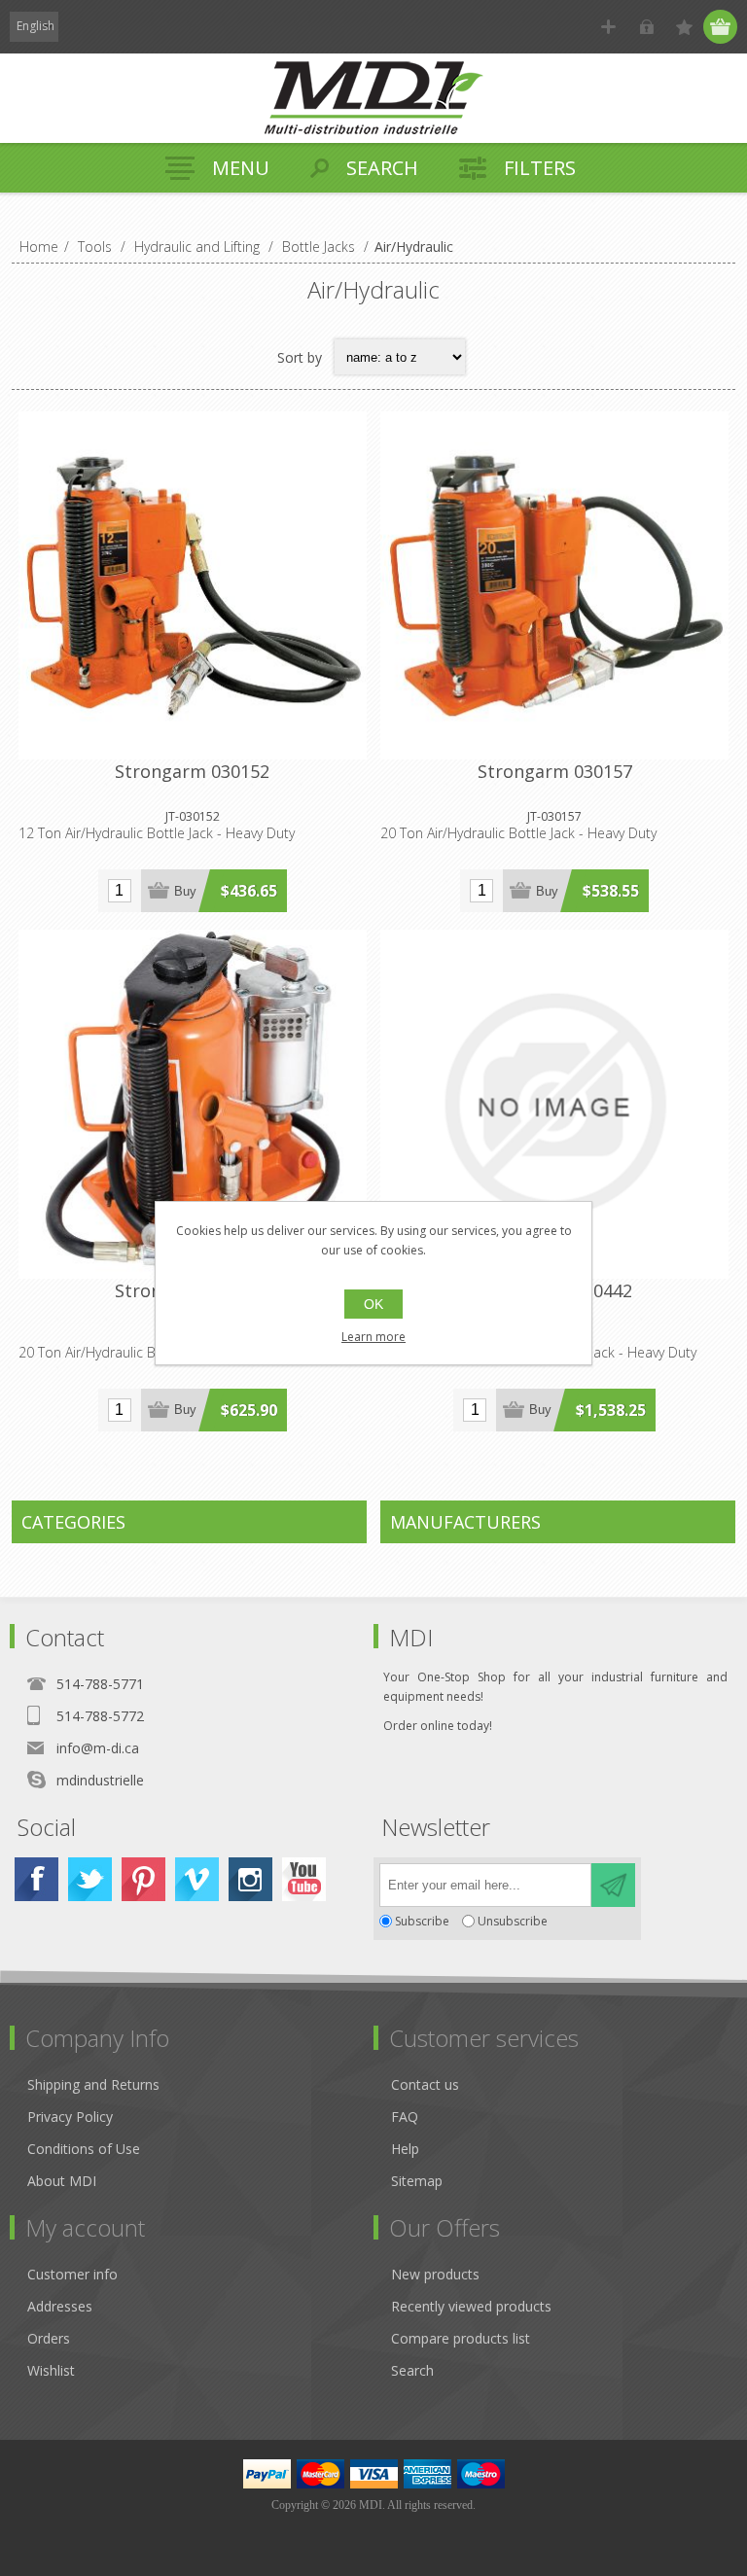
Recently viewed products (471, 2306)
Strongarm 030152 (192, 771)
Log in (646, 27)
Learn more (373, 1337)
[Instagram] (250, 1879)
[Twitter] (90, 1879)
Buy (185, 891)
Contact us (425, 2084)
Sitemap (417, 2181)
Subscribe (422, 1921)
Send (613, 1885)
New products (435, 2274)
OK (373, 1304)
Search (412, 2370)
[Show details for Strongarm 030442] (554, 1104)
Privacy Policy (70, 2117)
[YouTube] (304, 1879)
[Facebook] (36, 1879)
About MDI (62, 2181)
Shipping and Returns (93, 2084)
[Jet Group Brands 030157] (554, 585)
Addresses (60, 2306)
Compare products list (461, 2338)
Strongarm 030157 (555, 771)
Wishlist (51, 2370)
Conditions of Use (84, 2149)
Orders (49, 2338)
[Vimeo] (197, 1879)
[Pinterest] (143, 1879)
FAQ (405, 2117)
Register (608, 27)
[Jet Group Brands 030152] (193, 585)
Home (39, 247)
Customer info (72, 2274)
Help (405, 2149)
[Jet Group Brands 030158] (193, 1104)
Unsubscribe (513, 1921)
